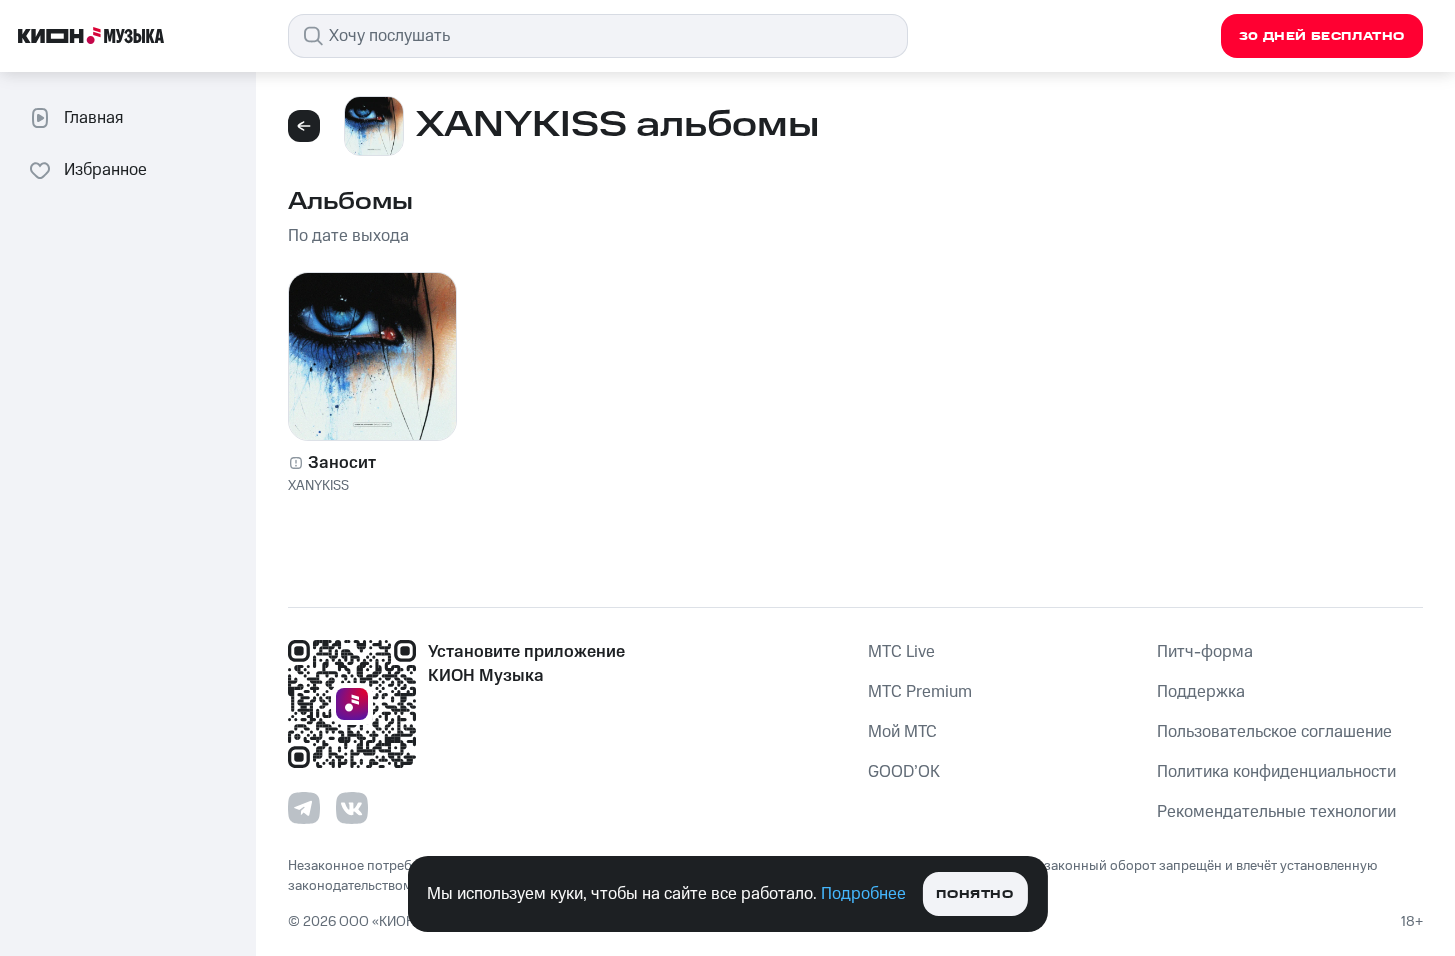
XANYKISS (318, 486)
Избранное (105, 170)
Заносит (342, 463)
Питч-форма (1205, 652)
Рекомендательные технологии (1276, 812)
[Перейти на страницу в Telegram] (304, 808)
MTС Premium (920, 692)
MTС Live (901, 652)
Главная (93, 118)
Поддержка (1201, 692)
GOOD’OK (904, 772)
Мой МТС (902, 732)
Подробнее (863, 894)
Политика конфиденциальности (1276, 772)
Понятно (974, 894)
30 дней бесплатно (1322, 36)
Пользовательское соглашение (1274, 732)
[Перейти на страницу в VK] (352, 808)
